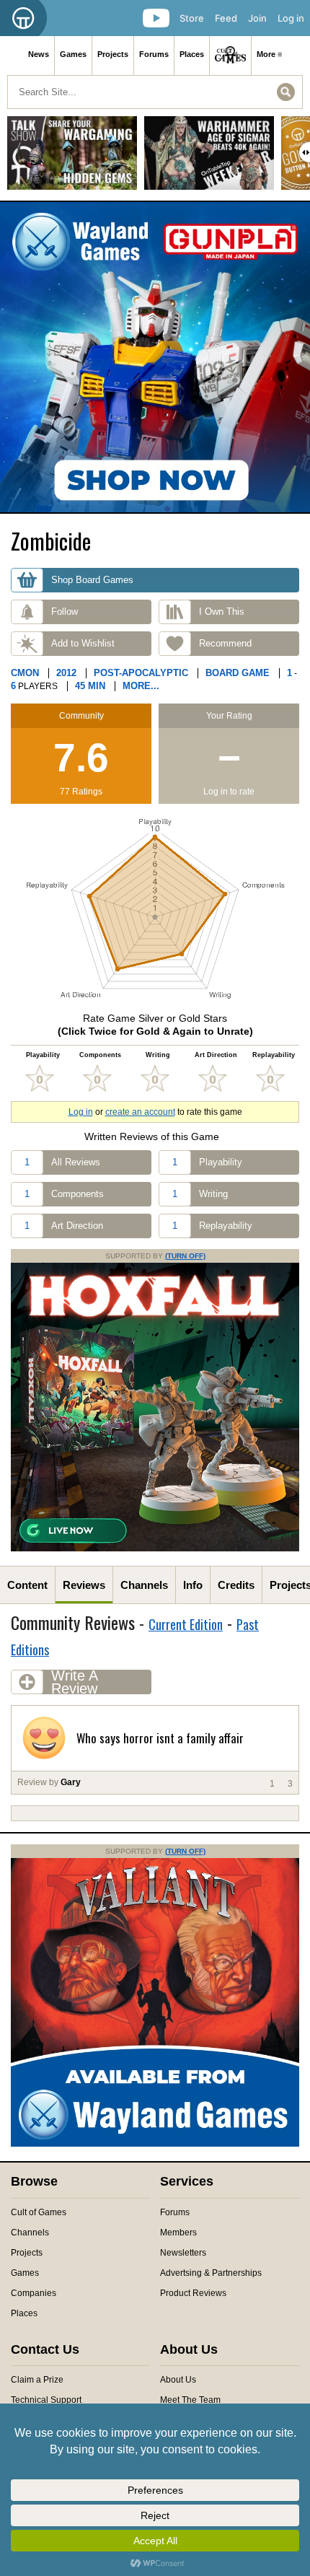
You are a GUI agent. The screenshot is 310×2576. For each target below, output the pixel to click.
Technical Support (46, 2400)
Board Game (238, 673)
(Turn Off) (185, 1256)
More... (141, 686)
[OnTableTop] (23, 18)
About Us (178, 2380)
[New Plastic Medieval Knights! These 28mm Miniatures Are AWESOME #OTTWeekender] (209, 158)
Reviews (84, 1585)
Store (192, 18)
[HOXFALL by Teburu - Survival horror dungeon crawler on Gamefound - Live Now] (155, 1548)
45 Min (90, 686)
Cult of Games (39, 2212)
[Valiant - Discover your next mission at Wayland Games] (155, 2144)
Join (257, 18)
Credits (236, 1585)
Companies (34, 2293)
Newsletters (183, 2253)
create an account (140, 1112)
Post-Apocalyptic (141, 673)
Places (192, 54)
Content (27, 1585)
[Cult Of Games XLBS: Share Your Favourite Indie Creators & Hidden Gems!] (72, 158)
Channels (144, 1585)
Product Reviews (193, 2293)
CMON (25, 673)
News (39, 54)
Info (193, 1585)
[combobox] (155, 92)
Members (178, 2233)
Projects (113, 54)
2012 (66, 673)
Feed (226, 18)
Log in (291, 18)
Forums (154, 54)
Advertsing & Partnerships (211, 2273)
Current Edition (186, 1624)
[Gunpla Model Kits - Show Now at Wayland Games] (155, 357)
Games (73, 54)
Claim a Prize (37, 2380)
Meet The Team (190, 2400)
